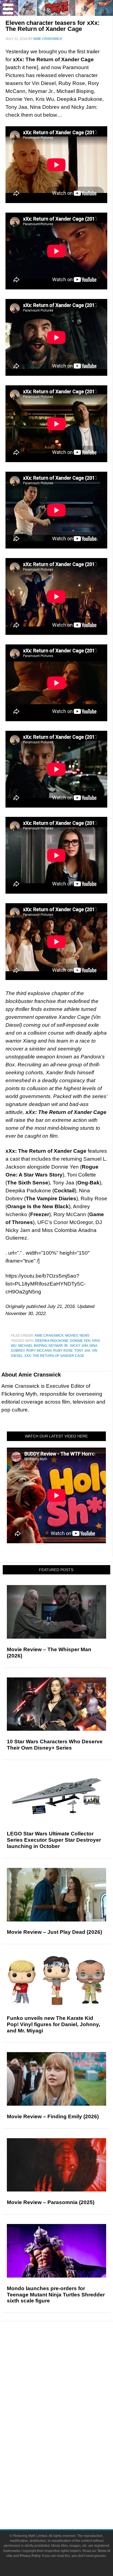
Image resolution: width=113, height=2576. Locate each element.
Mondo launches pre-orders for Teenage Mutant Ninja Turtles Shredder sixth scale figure (56, 2295)
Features (68, 2373)
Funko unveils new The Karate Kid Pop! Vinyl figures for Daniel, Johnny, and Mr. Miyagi (53, 2024)
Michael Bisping (33, 1346)
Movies (72, 1336)
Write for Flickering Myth (67, 2502)
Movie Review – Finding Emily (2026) (53, 2116)
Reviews (67, 2363)
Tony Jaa (82, 1351)
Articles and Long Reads (67, 2380)
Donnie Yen (80, 1341)
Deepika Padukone (52, 1341)
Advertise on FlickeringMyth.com (67, 2492)
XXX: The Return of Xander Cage (54, 1356)
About (68, 2474)
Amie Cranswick (49, 1336)
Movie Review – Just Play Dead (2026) (54, 1932)
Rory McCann (39, 1351)
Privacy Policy (30, 2556)
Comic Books (68, 2436)
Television (67, 2427)
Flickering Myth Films (68, 2465)
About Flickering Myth (67, 2482)
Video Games (67, 2446)
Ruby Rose (63, 1351)
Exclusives (68, 2400)
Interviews (68, 2390)
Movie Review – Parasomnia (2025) (51, 2202)
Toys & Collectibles (68, 2455)
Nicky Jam (79, 1346)
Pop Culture (67, 2409)
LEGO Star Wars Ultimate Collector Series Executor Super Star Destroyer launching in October (54, 1840)
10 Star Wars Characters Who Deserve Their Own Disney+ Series (55, 1745)
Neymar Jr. (59, 1346)
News (84, 1336)
